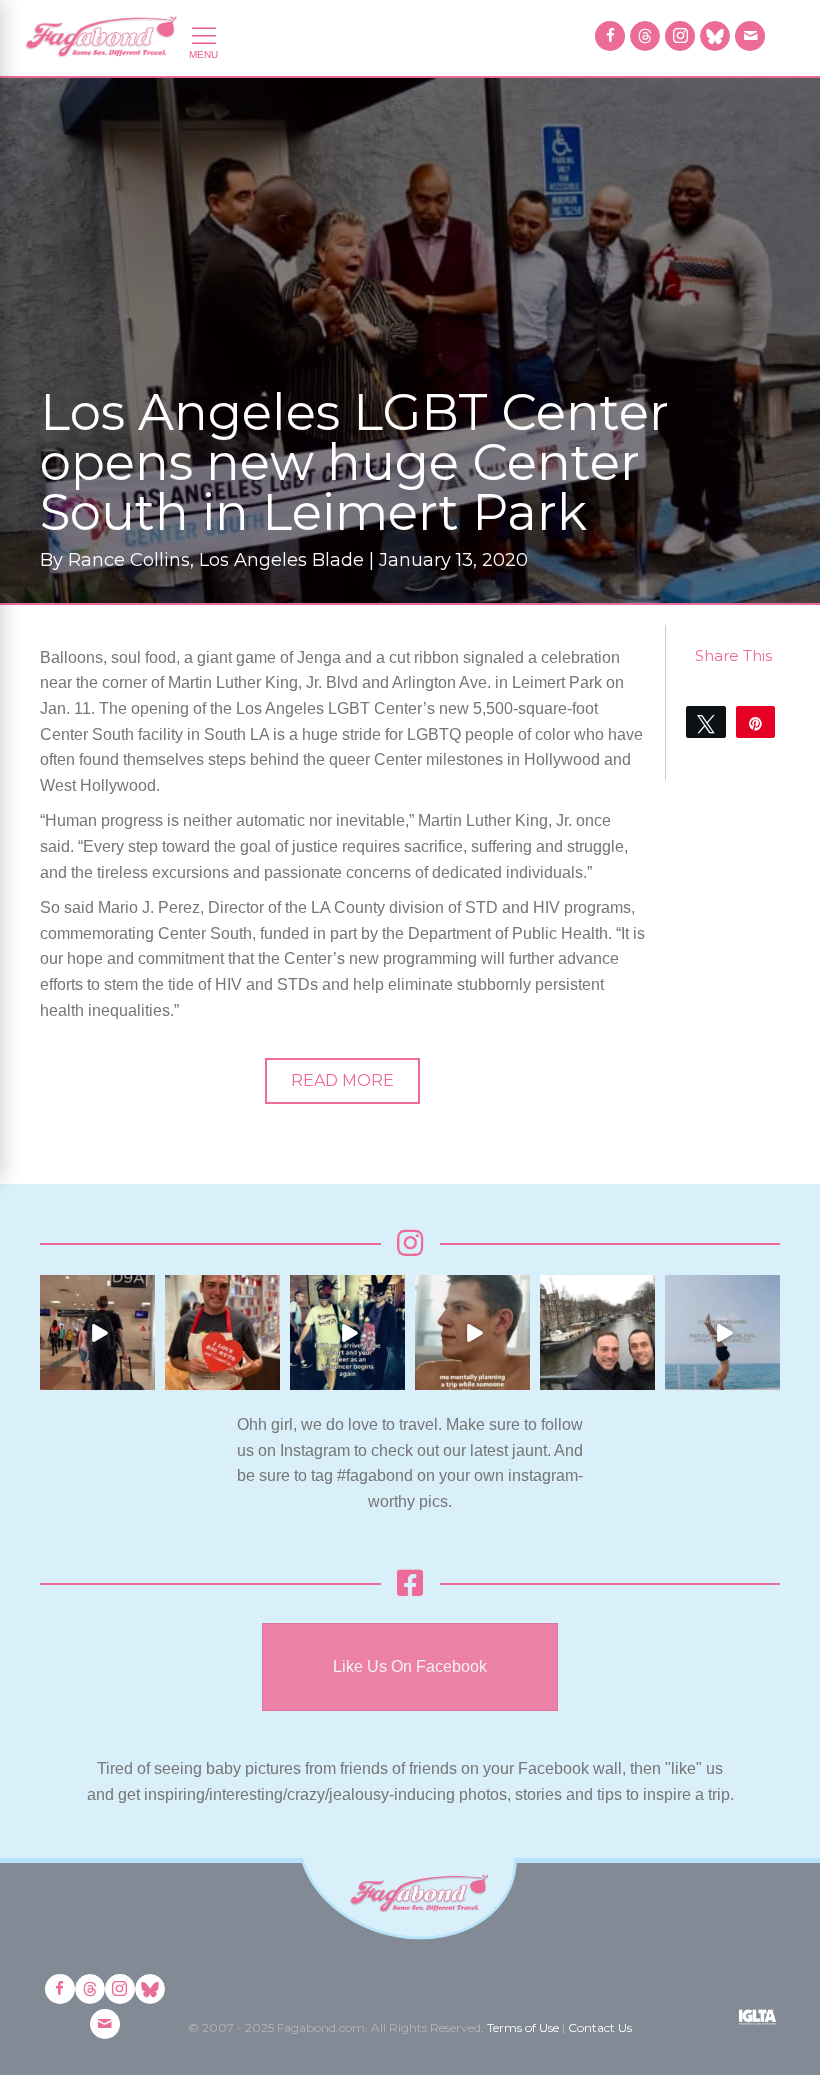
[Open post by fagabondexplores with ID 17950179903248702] (472, 1332)
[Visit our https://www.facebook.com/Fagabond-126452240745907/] (610, 36)
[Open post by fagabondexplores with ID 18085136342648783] (222, 1332)
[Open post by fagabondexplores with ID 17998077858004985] (722, 1332)
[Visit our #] (750, 36)
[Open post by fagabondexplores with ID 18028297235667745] (97, 1332)
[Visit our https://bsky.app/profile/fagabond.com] (715, 36)
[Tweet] (705, 722)
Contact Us (600, 2027)
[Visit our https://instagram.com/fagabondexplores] (680, 36)
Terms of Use (523, 2027)
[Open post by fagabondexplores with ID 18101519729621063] (347, 1332)
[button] (342, 1081)
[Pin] (755, 722)
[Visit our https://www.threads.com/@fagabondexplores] (645, 36)
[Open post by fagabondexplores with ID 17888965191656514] (597, 1332)
